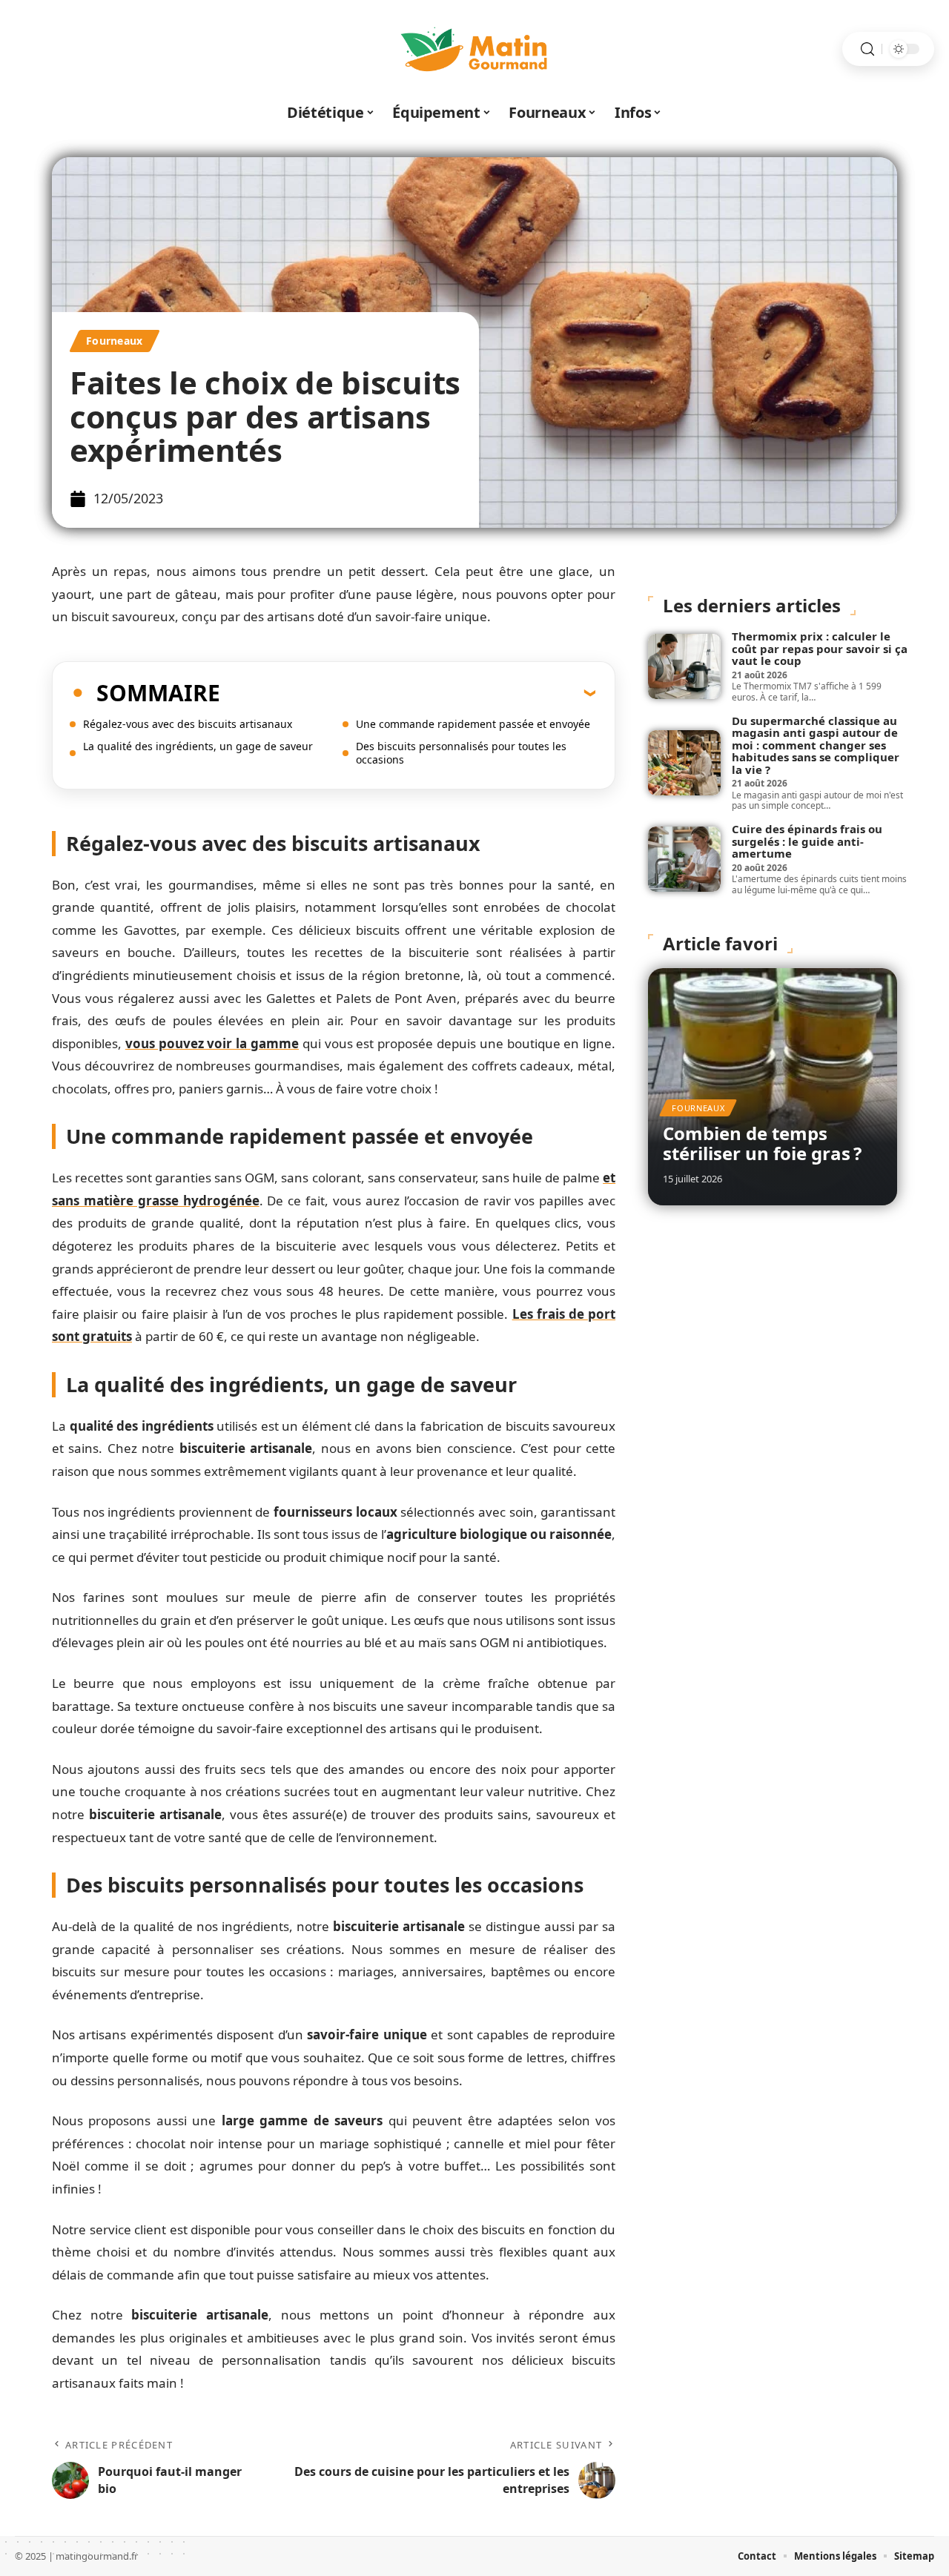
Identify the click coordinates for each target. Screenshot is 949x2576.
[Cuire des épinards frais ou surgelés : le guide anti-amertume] (684, 859)
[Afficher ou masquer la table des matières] (408, 692)
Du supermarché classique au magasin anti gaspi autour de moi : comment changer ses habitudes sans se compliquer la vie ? (816, 745)
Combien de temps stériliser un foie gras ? (762, 1143)
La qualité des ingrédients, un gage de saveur (198, 746)
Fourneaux (115, 341)
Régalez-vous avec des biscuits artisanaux (188, 724)
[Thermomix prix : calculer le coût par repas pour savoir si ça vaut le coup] (684, 666)
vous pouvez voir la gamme (212, 1043)
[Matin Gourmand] (474, 49)
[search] (867, 49)
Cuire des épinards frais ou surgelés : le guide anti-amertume (807, 841)
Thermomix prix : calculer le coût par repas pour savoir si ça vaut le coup (820, 648)
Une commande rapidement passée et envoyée (473, 724)
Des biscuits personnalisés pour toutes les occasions (461, 753)
